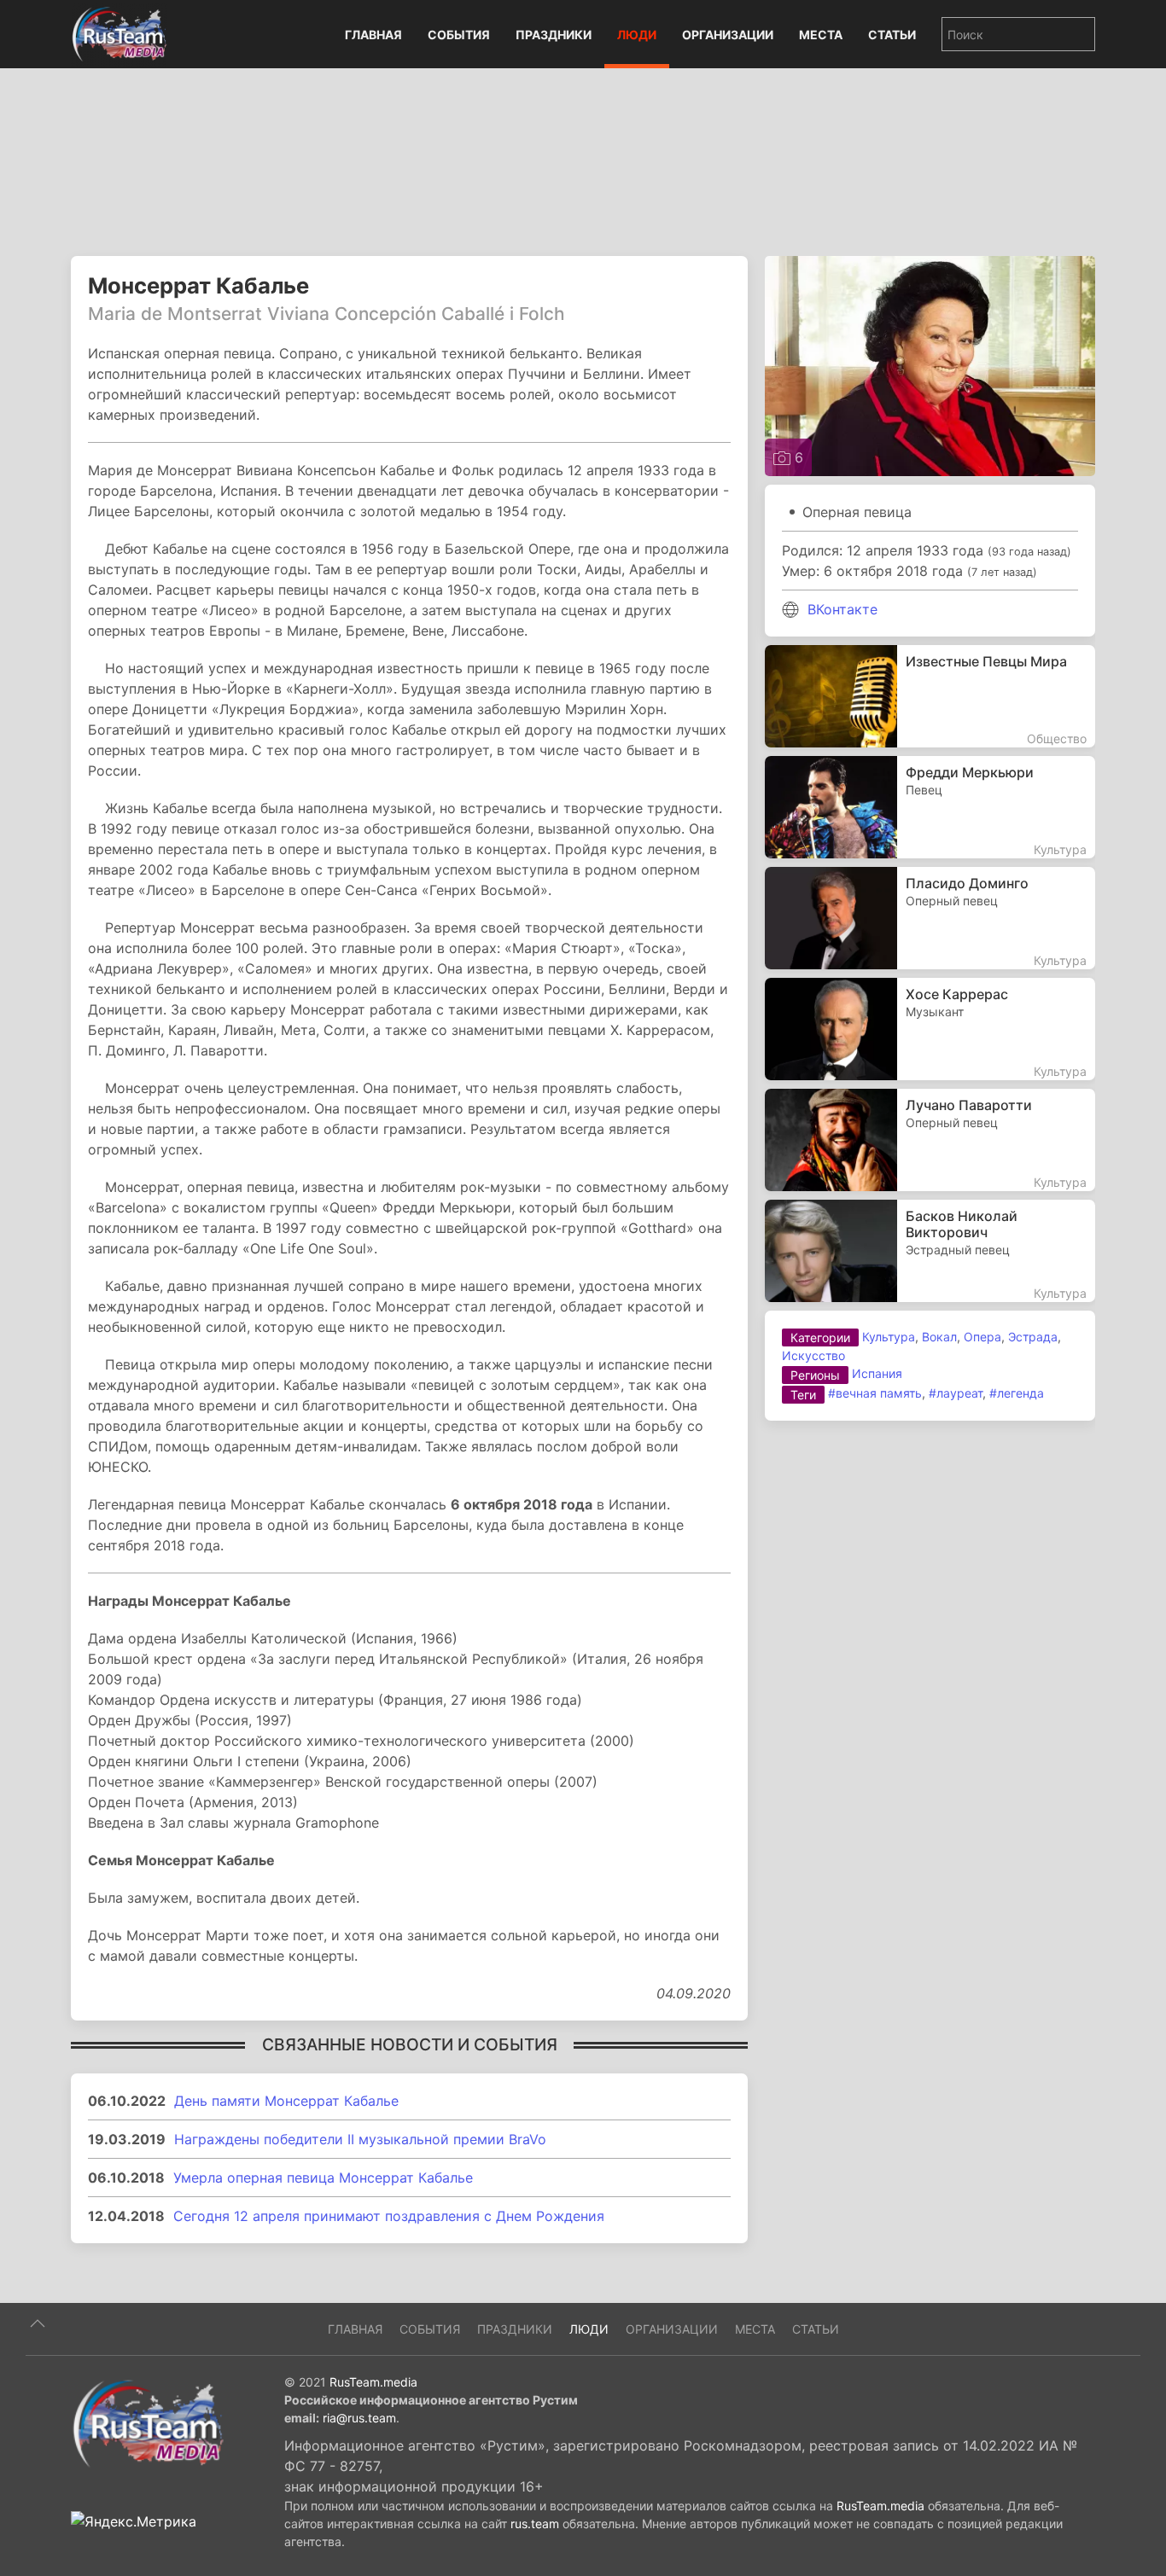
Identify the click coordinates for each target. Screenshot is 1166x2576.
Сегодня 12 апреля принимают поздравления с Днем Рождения (389, 2216)
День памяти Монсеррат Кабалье (286, 2101)
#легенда (1017, 1393)
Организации (728, 35)
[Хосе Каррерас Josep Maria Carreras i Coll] (930, 1029)
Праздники (554, 35)
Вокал (939, 1337)
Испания (877, 1373)
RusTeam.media (373, 2382)
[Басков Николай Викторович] (930, 1251)
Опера (982, 1337)
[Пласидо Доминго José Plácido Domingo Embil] (930, 918)
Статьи (892, 35)
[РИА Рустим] (148, 2422)
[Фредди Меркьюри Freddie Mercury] (930, 807)
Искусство (813, 1355)
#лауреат (956, 1393)
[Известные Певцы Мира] (930, 696)
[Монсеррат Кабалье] (930, 364)
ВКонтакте (842, 609)
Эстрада (1033, 1337)
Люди (637, 35)
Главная (373, 35)
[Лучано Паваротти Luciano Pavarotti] (930, 1140)
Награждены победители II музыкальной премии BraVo (360, 2139)
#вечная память (875, 1393)
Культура (889, 1337)
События (459, 35)
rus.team (535, 2524)
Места (821, 35)
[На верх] (38, 2323)
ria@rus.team (359, 2418)
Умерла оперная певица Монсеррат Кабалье (323, 2178)
